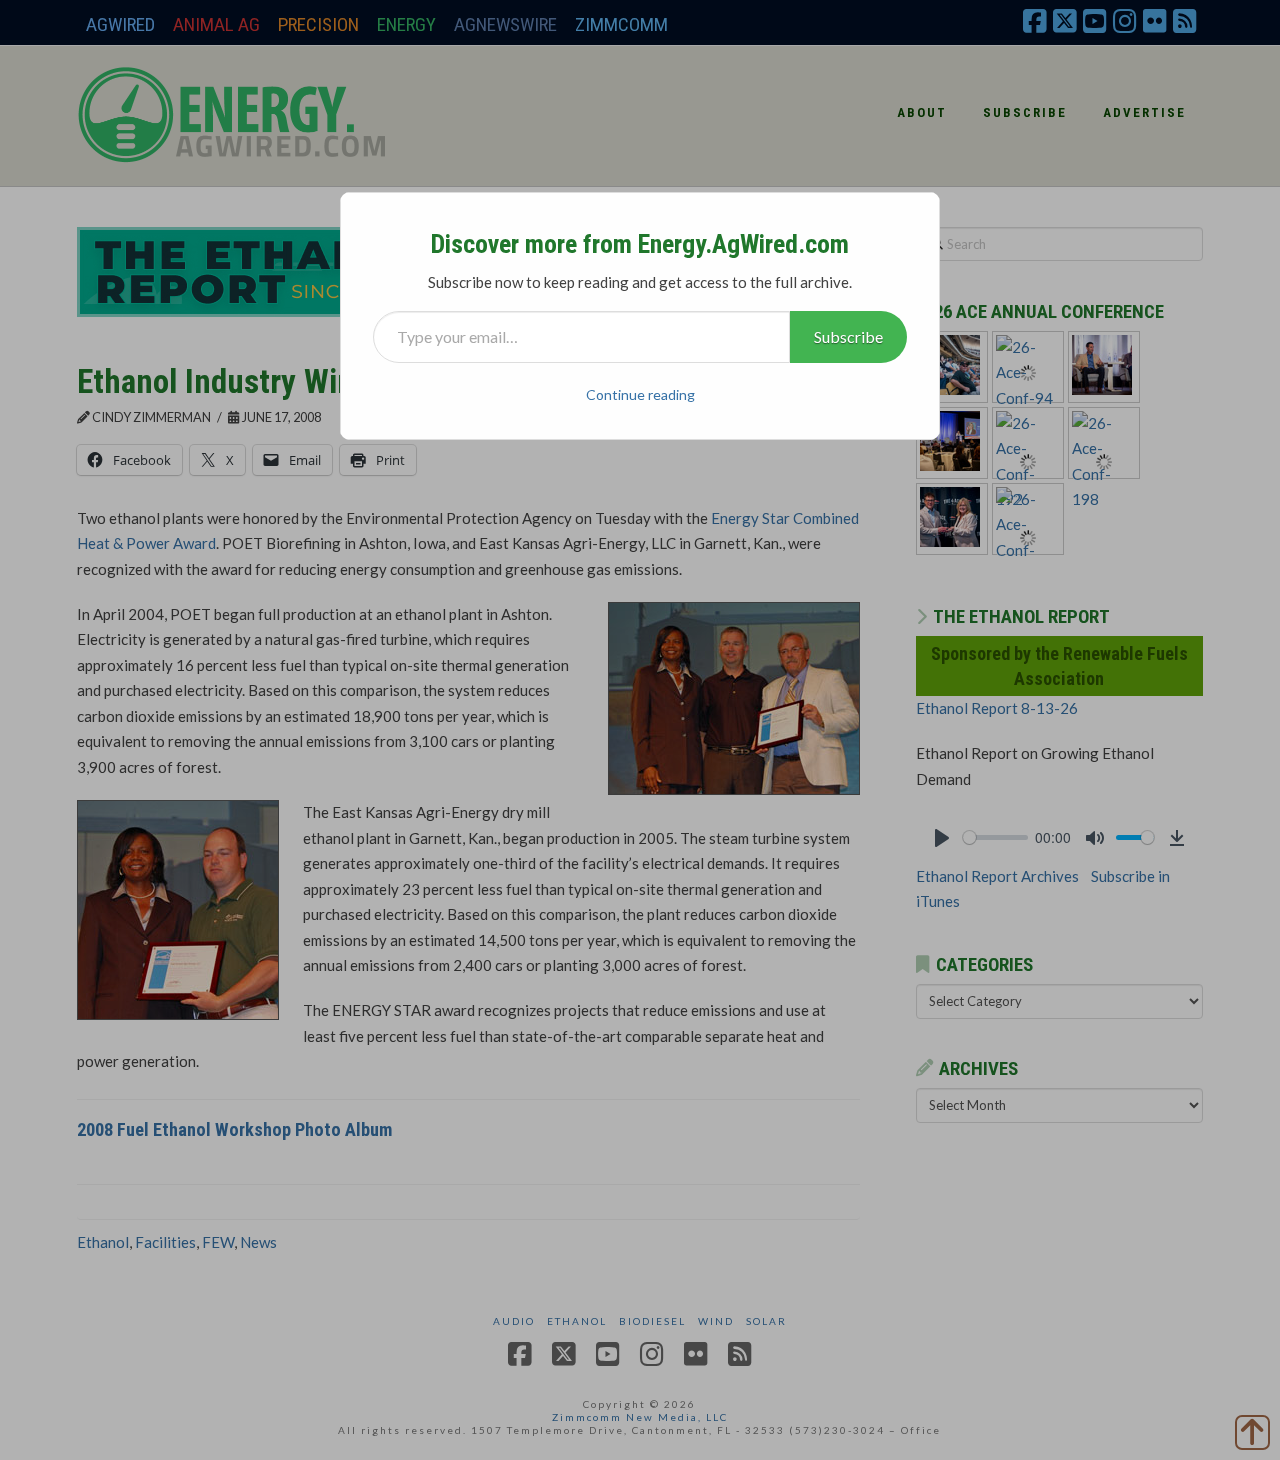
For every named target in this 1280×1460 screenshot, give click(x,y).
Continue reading (640, 394)
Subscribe (848, 336)
